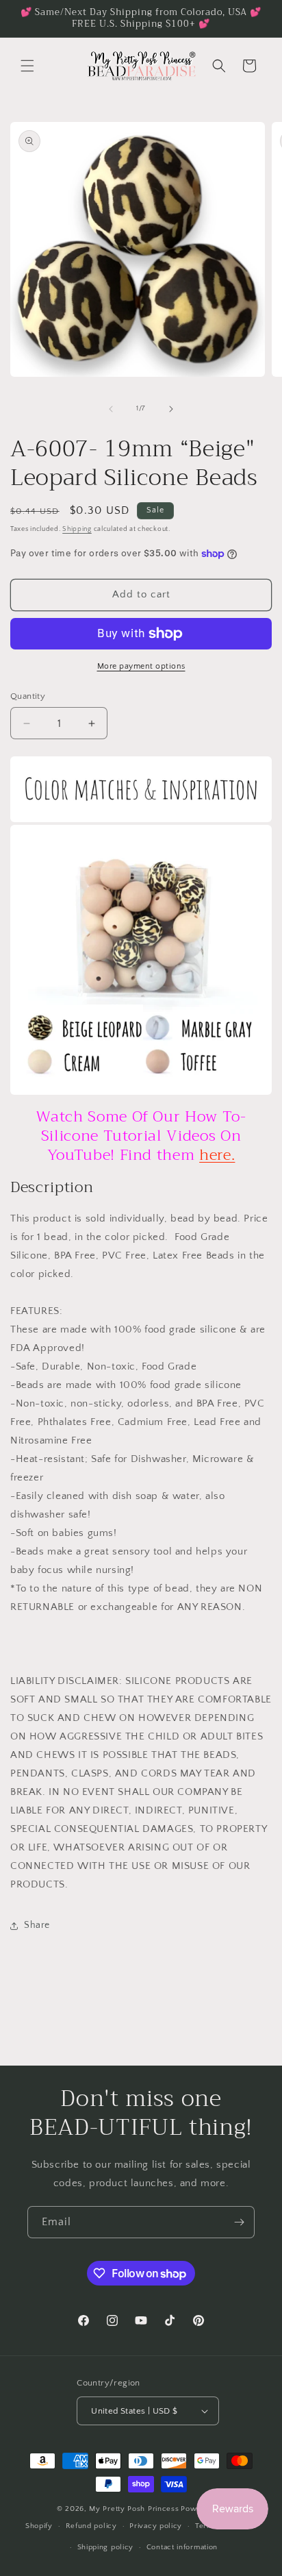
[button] (27, 66)
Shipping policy (106, 2547)
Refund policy (91, 2526)
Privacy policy (156, 2526)
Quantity (28, 696)
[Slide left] (111, 409)
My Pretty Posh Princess (134, 2509)
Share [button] (37, 1925)
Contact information (182, 2547)
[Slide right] (171, 409)
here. (217, 1155)
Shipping (77, 529)
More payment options (141, 666)
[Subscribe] (239, 2222)
